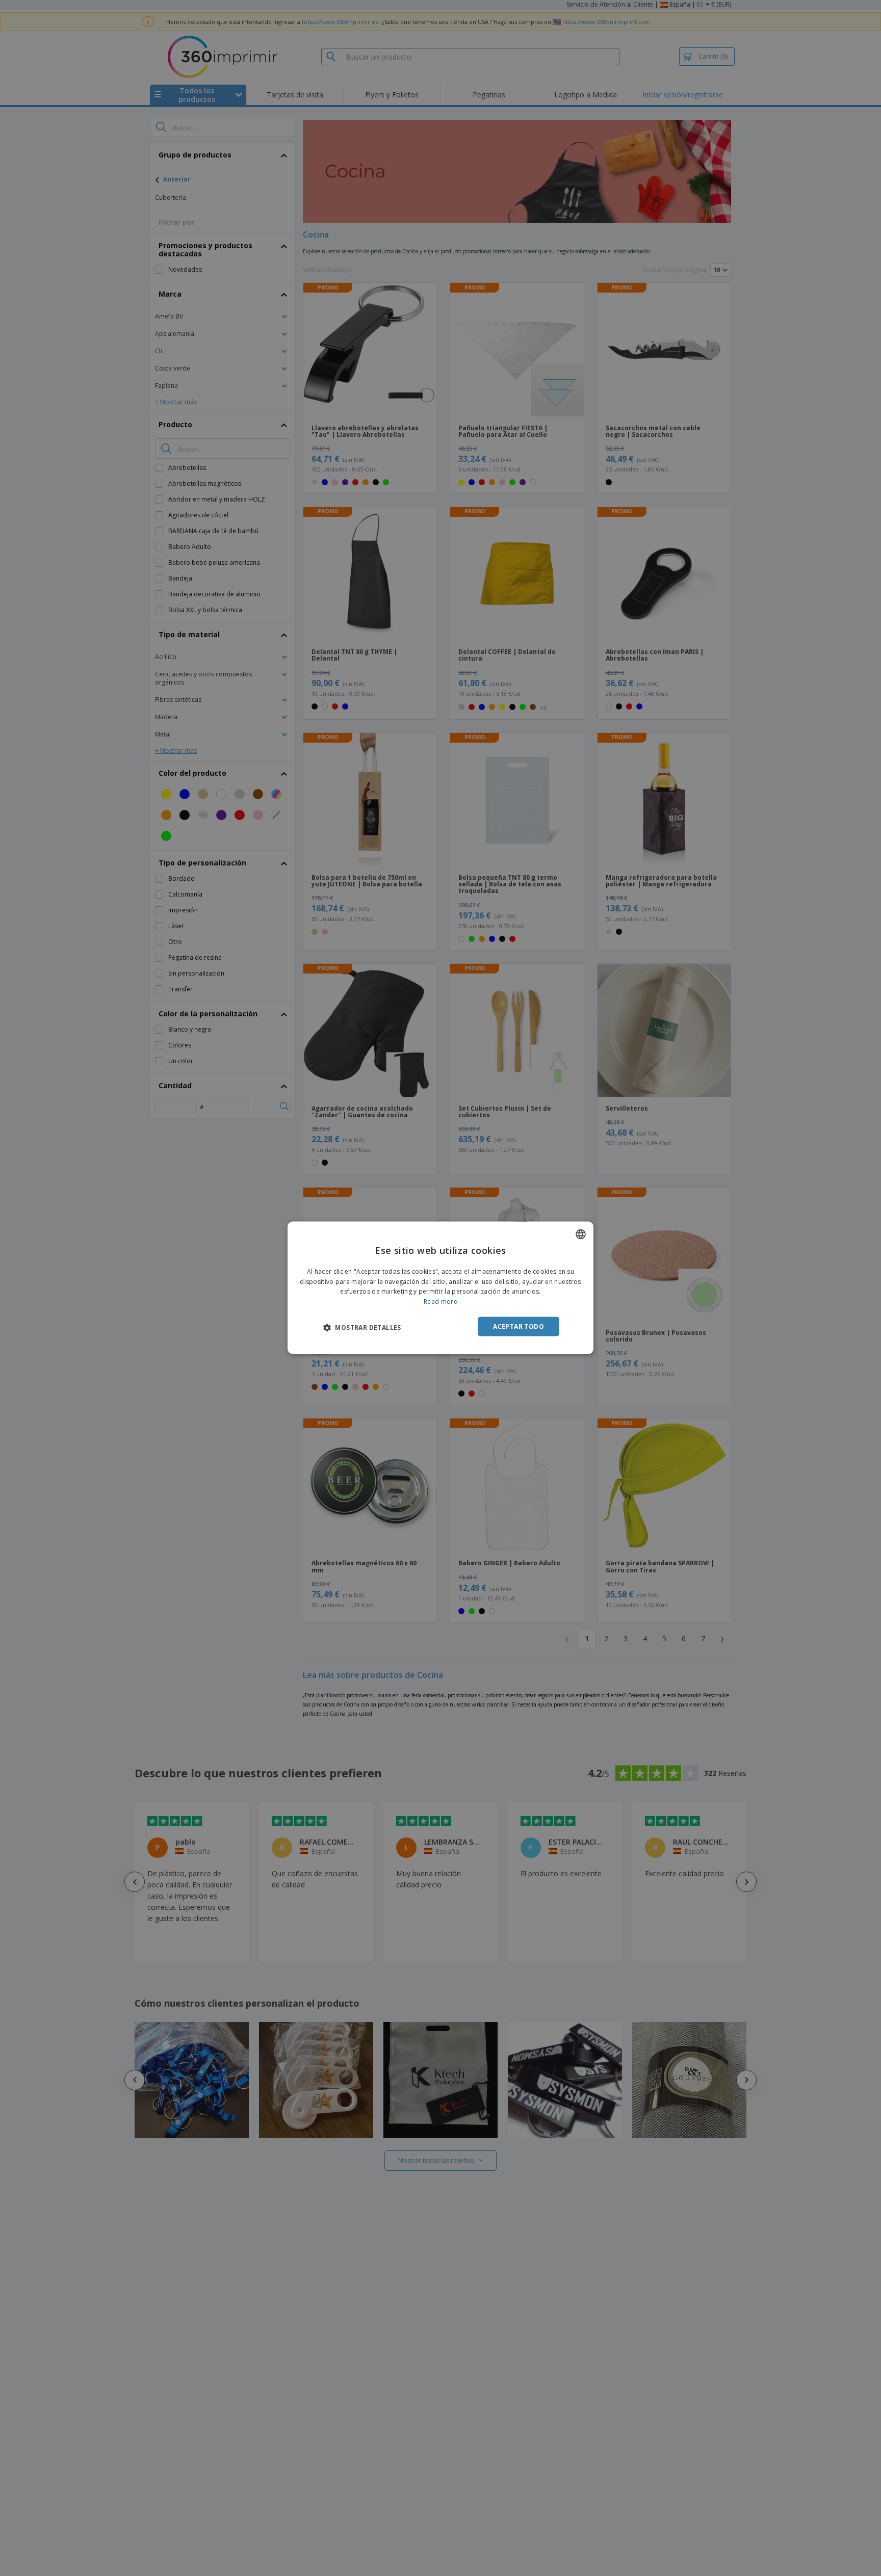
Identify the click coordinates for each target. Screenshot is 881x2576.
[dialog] (440, 1288)
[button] (362, 1327)
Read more (440, 1302)
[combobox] (581, 1234)
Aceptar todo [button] (519, 1326)
